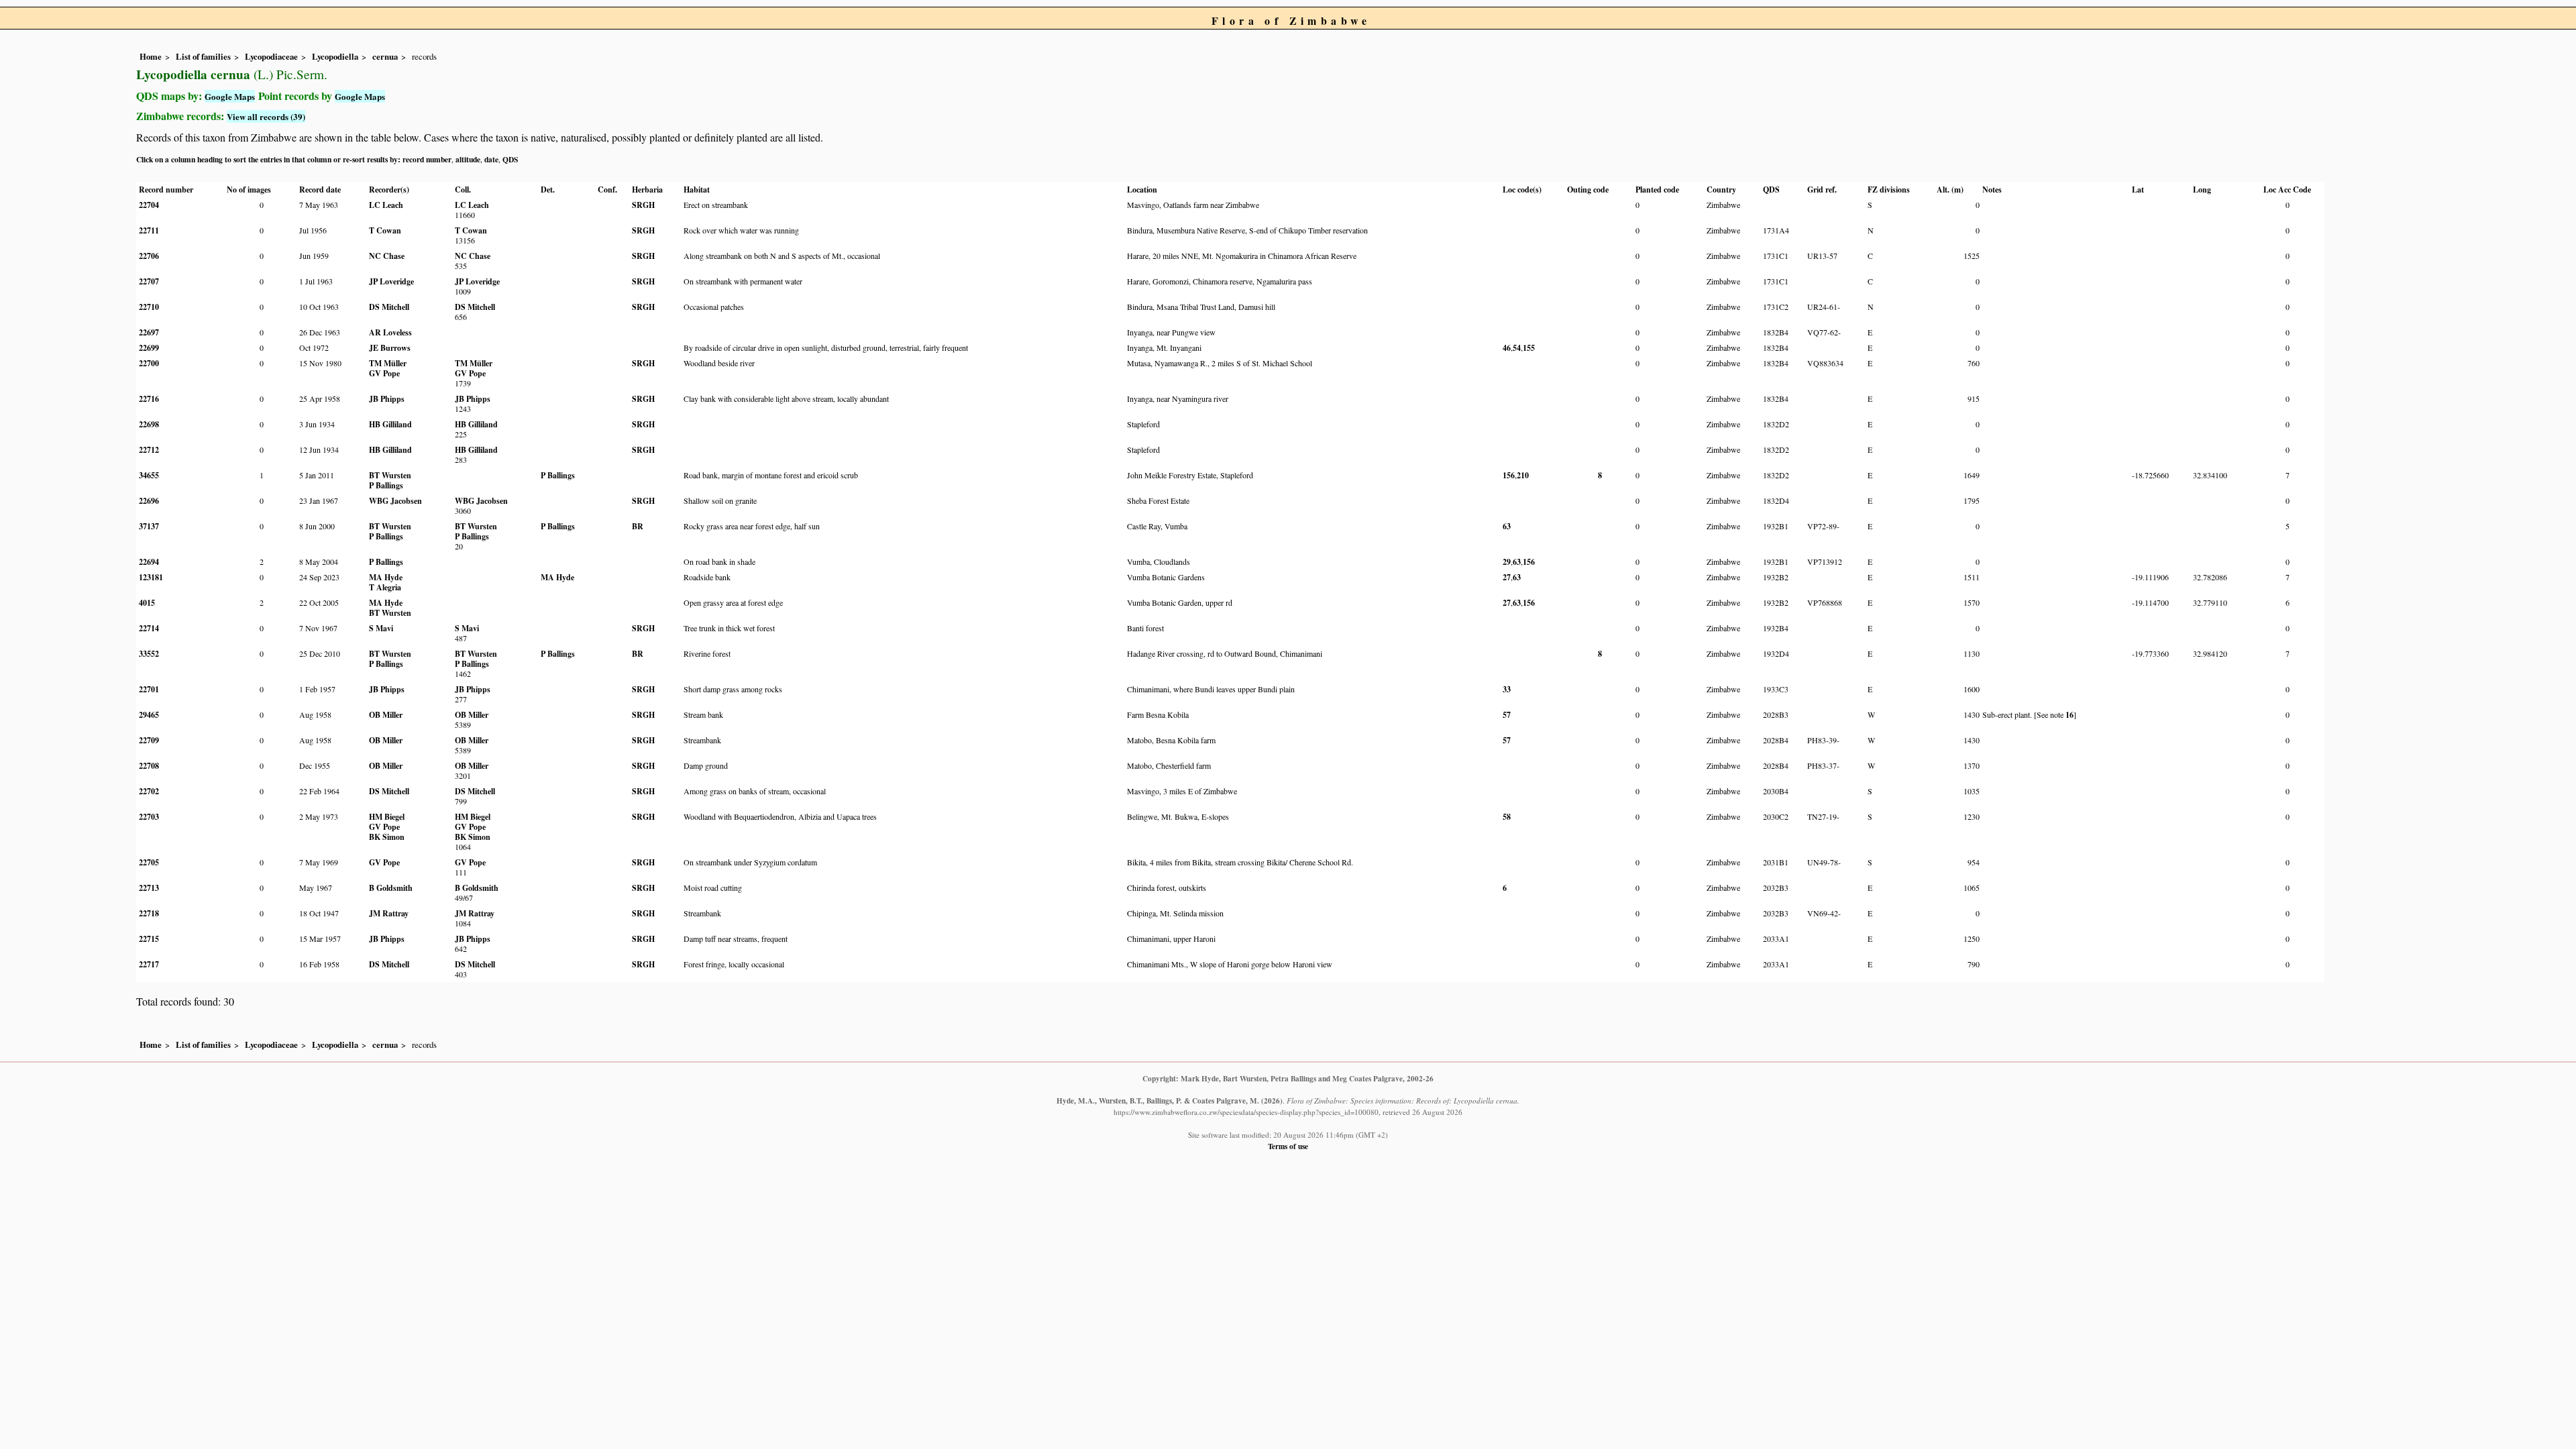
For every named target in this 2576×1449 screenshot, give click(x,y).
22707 (149, 281)
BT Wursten (390, 475)
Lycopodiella (335, 56)
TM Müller (388, 363)
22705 (149, 862)
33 (1507, 689)
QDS (510, 159)
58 (1507, 817)
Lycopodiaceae (271, 56)
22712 (149, 450)
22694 (149, 562)
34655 (149, 475)
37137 (149, 526)
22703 (149, 817)
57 (1507, 715)
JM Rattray (389, 913)
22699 (149, 348)
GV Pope (384, 373)
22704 (149, 205)
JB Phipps (387, 399)
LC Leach (386, 205)
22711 (149, 230)
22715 (149, 939)
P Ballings (386, 485)
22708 (149, 766)
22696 (149, 501)
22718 (149, 913)
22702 (149, 791)
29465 (149, 715)
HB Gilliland (390, 424)
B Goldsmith (391, 888)
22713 (149, 888)
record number (427, 159)
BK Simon (387, 837)
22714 (149, 628)
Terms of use (1288, 1146)
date (491, 159)
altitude (468, 159)
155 (1529, 348)
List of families (203, 56)
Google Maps (230, 96)
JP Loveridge (391, 281)
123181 (151, 577)
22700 (149, 363)
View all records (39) (266, 116)
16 (2070, 715)
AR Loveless (390, 332)
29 (1507, 562)
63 (1507, 526)
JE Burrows (390, 348)
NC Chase (387, 256)
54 (1517, 348)
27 (1507, 577)
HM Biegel (387, 817)
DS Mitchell (389, 307)
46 (1507, 348)
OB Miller (386, 715)
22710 (149, 307)
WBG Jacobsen (395, 501)
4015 (147, 603)
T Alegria (385, 587)
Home (151, 56)
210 (1523, 475)
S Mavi (381, 628)
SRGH (643, 205)
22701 (149, 689)
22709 (149, 740)
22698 (149, 424)
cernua (385, 56)
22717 (149, 964)
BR (638, 526)
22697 (149, 332)
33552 (149, 654)
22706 (149, 256)
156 (1509, 475)
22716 (149, 399)
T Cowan (385, 230)
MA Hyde (386, 577)
